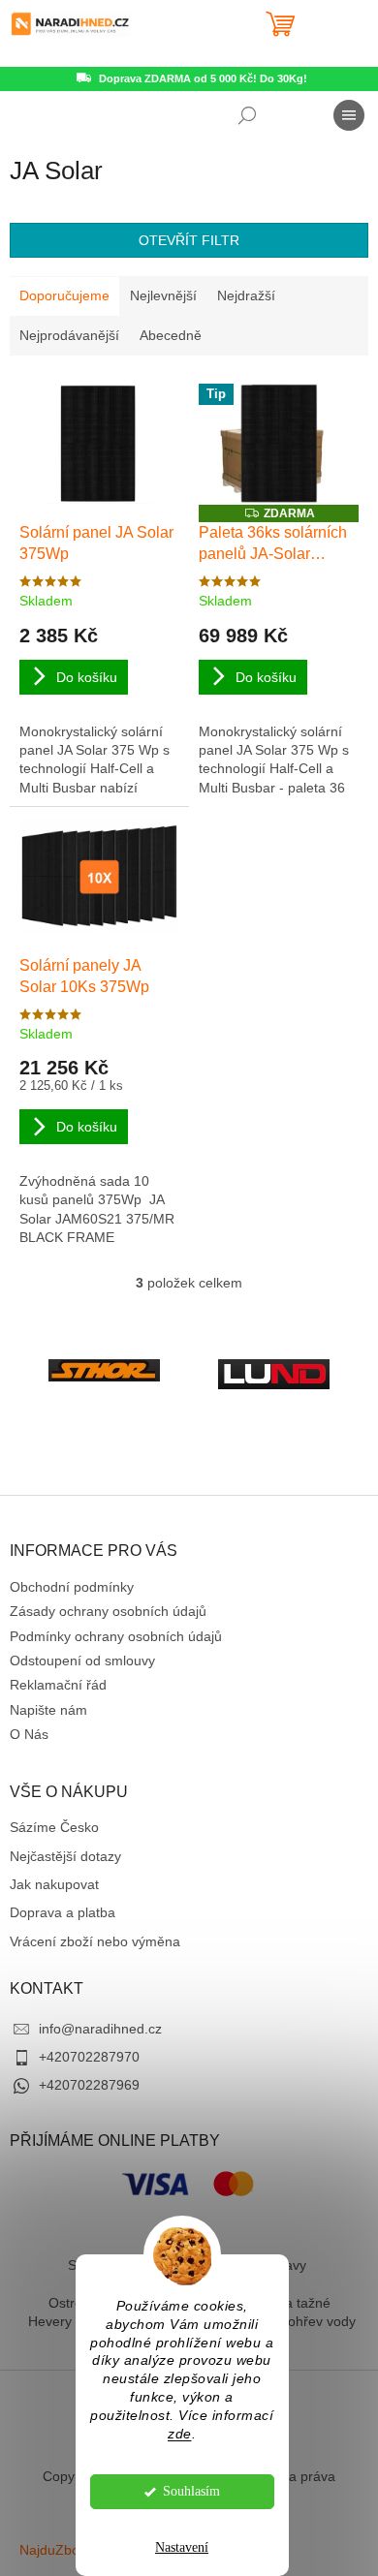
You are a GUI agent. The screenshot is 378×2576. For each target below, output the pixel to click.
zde (180, 2434)
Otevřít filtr (189, 240)
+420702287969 (89, 2085)
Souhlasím (191, 2491)
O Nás (29, 1734)
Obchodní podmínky (72, 1587)
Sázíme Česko (54, 1827)
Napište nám (48, 1710)
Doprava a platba (63, 1912)
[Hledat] (247, 115)
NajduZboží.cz (63, 2550)
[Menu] (349, 115)
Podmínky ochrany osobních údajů (116, 1636)
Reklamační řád (58, 1685)
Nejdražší (246, 295)
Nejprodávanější (69, 335)
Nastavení (182, 2547)
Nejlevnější (163, 295)
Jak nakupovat (54, 1884)
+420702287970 (89, 2057)
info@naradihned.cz (100, 2029)
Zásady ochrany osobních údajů (108, 1611)
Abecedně (171, 335)
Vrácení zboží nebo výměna (95, 1941)
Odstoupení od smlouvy (82, 1660)
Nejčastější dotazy (65, 1856)
